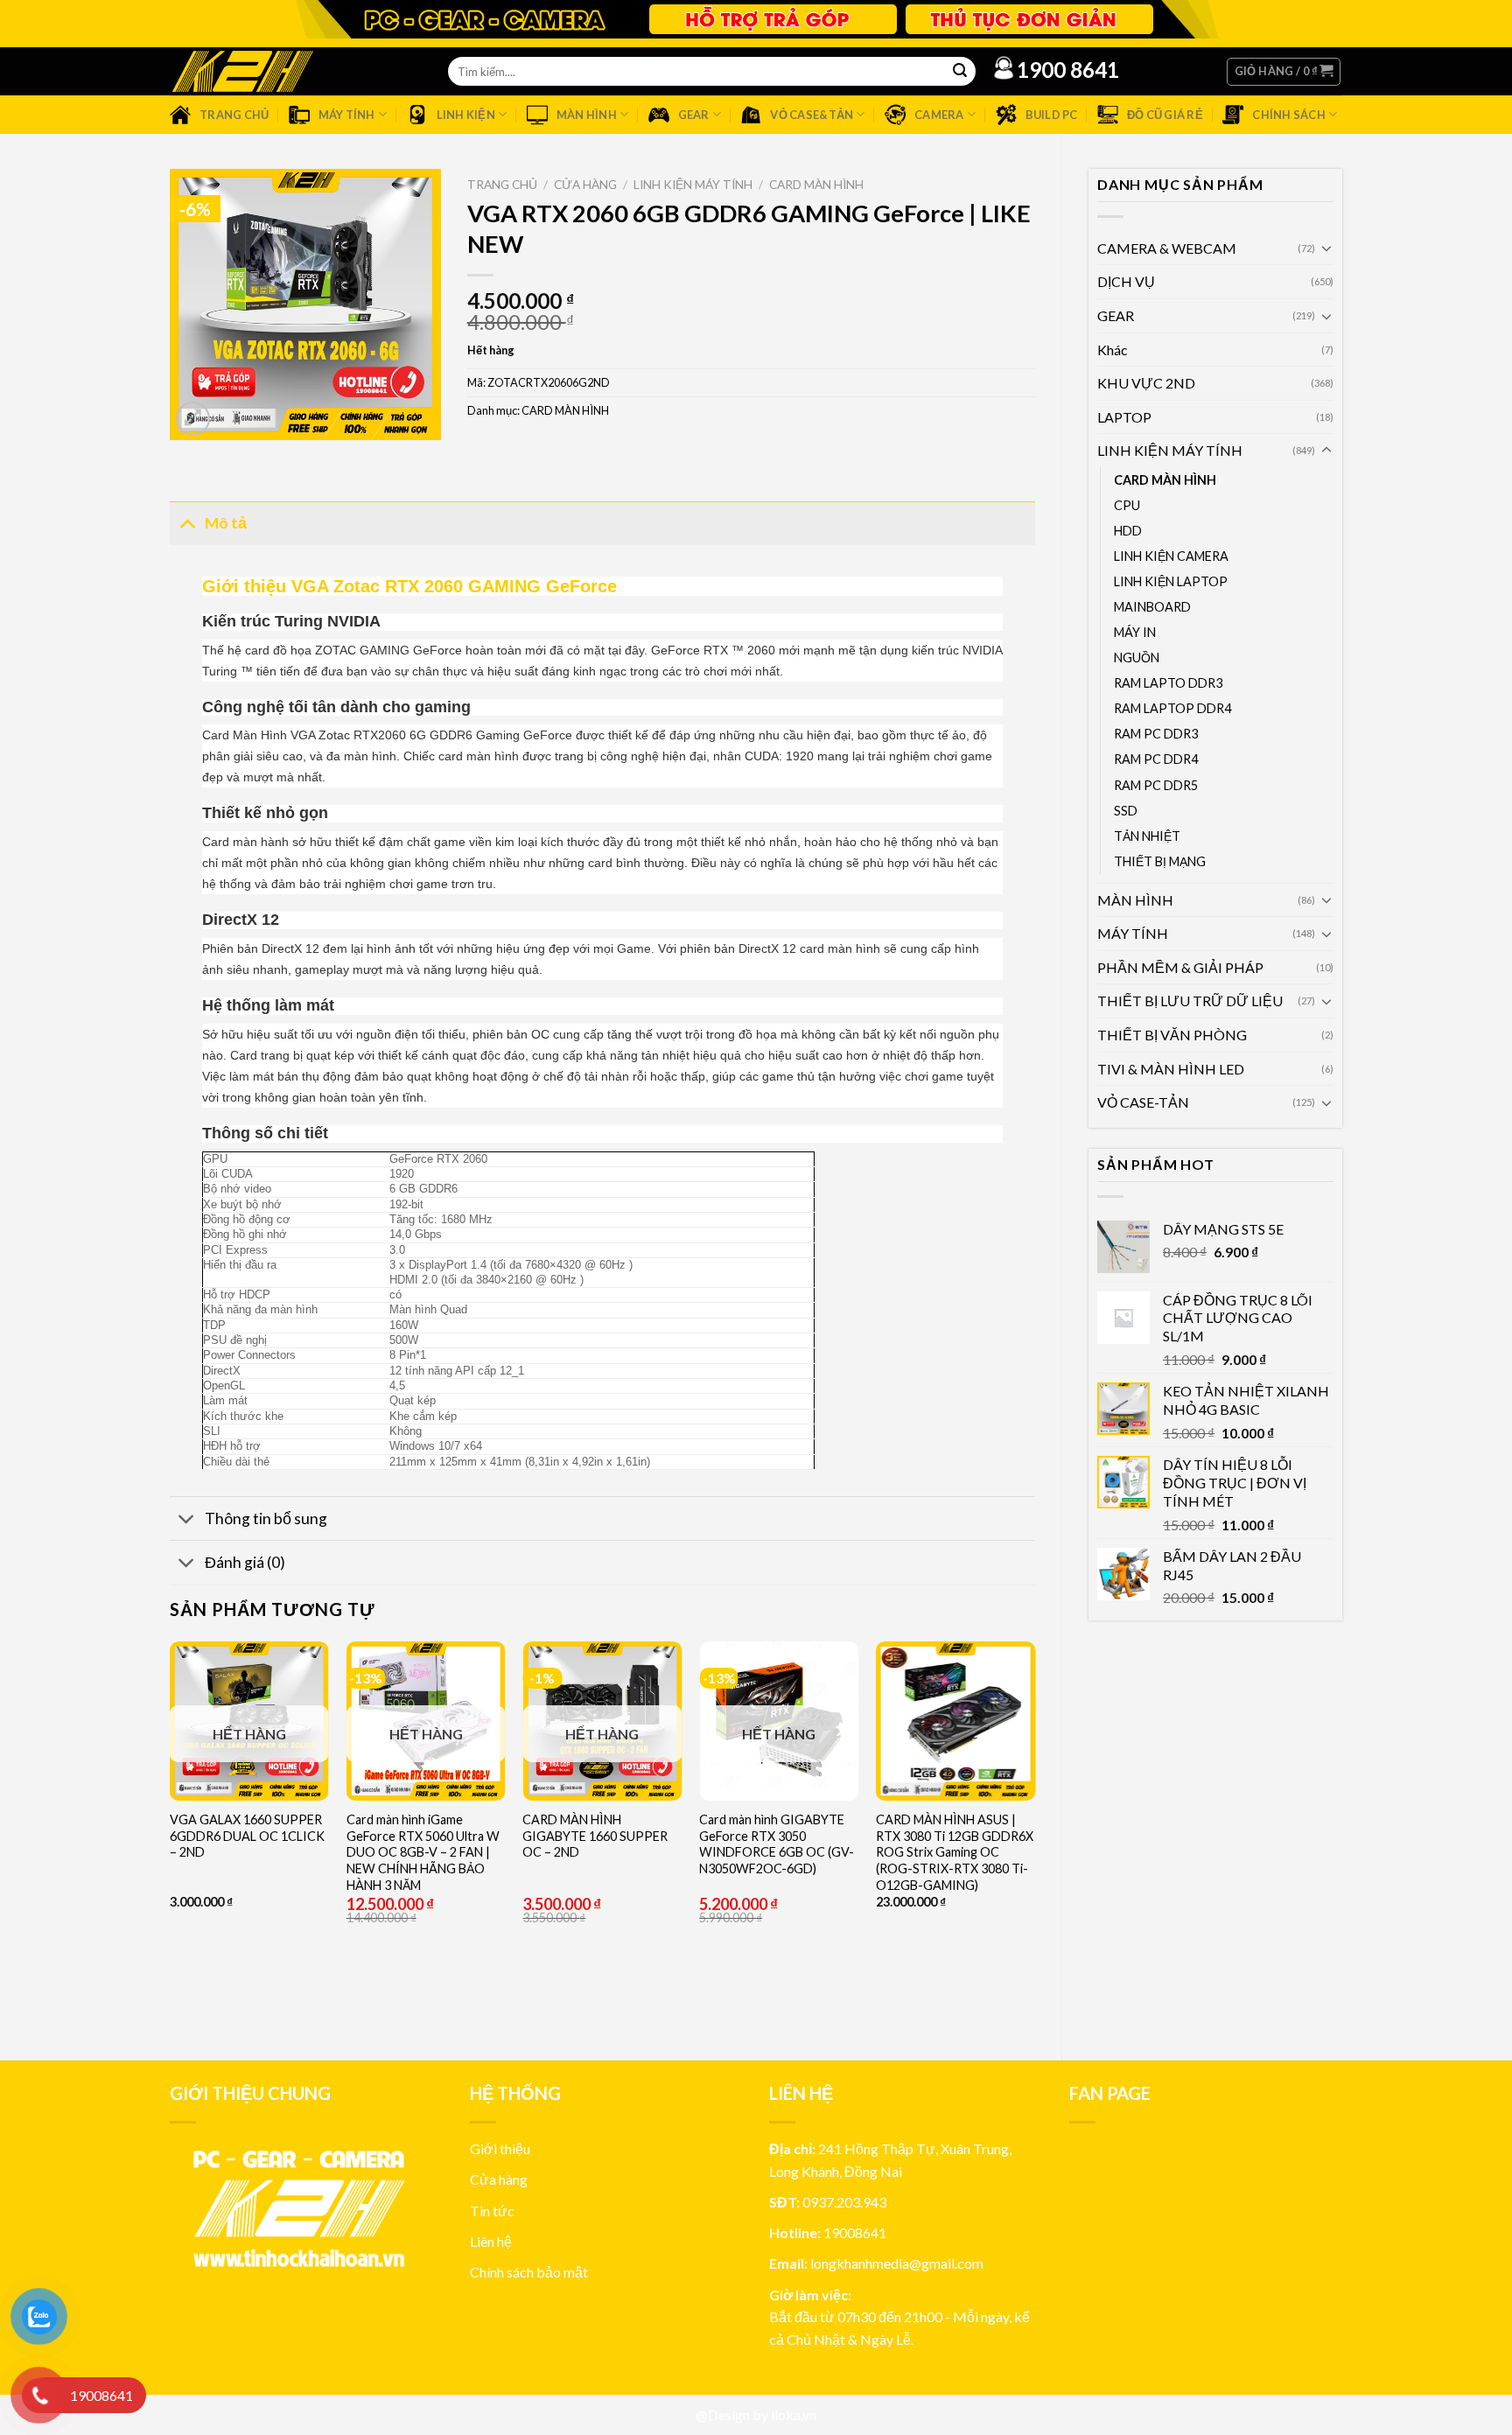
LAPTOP (1124, 417)
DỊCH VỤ (1126, 281)
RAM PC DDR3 (1156, 734)
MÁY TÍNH (1133, 933)
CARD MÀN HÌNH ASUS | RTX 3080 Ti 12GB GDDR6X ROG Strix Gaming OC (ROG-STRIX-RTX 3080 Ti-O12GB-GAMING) (955, 1852)
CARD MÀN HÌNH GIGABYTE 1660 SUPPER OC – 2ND (595, 1836)
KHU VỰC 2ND (1146, 383)
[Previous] (171, 1837)
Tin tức (492, 2211)
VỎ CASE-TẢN (1143, 1102)
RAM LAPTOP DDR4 (1172, 708)
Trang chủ (502, 185)
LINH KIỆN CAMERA (1171, 556)
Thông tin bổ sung (266, 1518)
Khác (1113, 350)
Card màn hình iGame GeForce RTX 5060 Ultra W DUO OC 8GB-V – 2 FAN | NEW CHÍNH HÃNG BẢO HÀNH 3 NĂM (423, 1852)
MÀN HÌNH (1135, 900)
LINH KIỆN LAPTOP (1171, 581)
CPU (1127, 505)
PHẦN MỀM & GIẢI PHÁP (1180, 967)
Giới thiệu (500, 2148)
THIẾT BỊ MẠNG (1160, 861)
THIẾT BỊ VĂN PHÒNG (1172, 1035)
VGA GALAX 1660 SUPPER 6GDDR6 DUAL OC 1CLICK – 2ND (247, 1836)
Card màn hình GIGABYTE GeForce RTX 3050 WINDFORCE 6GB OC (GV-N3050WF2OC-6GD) (777, 1844)
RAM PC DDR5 (1156, 785)
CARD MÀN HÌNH (1165, 480)
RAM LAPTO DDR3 (1168, 683)
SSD (1126, 811)
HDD (1128, 531)
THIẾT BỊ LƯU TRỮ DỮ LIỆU (1190, 1001)
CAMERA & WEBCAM (1167, 248)
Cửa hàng (585, 185)
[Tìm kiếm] (960, 72)
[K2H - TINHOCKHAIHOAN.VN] (242, 71)
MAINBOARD (1152, 607)
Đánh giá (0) (245, 1562)
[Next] (1034, 1837)
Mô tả (226, 523)
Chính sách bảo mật (529, 2272)
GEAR (1116, 315)
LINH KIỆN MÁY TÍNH (1170, 450)
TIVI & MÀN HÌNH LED (1171, 1069)
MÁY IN (1135, 632)
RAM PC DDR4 (1156, 759)
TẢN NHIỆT (1147, 836)
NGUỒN (1137, 658)
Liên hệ (491, 2241)
